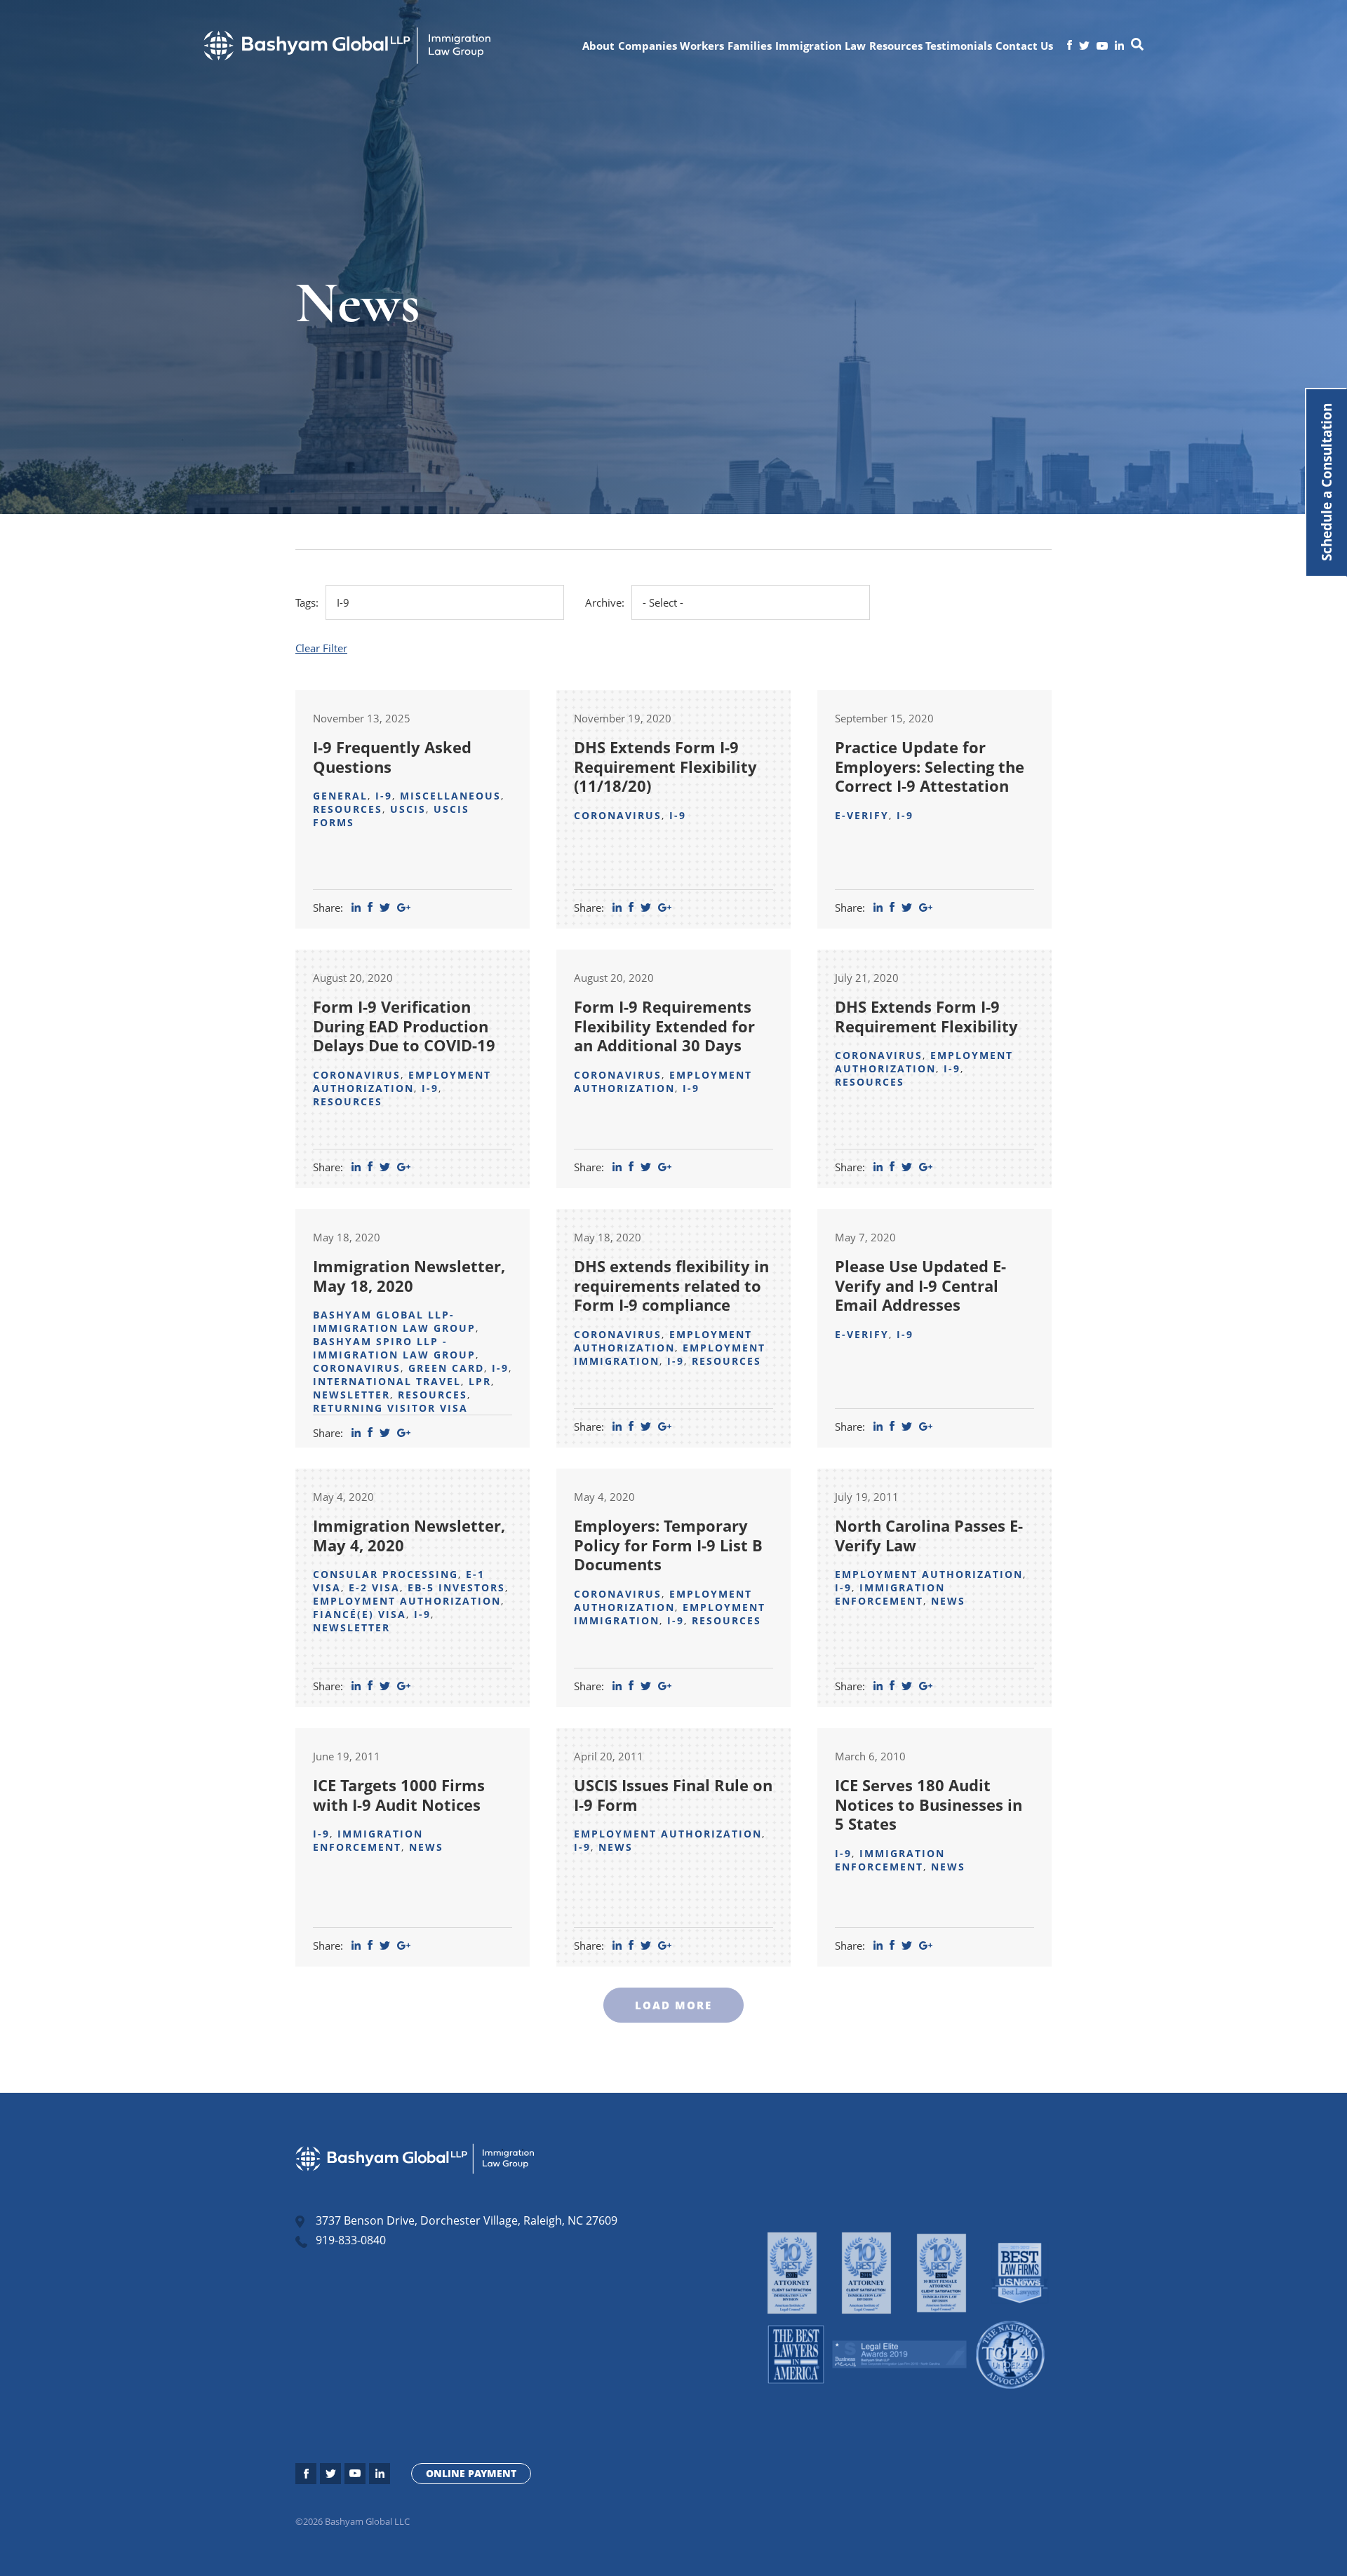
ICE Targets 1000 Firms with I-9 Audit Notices (399, 1795)
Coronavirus (618, 815)
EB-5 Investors (456, 1587)
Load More (673, 2005)
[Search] (1137, 46)
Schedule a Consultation (1326, 483)
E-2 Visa (374, 1587)
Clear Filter (321, 648)
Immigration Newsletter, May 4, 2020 (409, 1535)
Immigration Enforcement (890, 1594)
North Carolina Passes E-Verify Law (929, 1535)
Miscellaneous (450, 796)
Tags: (307, 602)
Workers (702, 46)
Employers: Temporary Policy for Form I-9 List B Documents (668, 1545)
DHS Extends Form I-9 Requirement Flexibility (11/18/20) (665, 766)
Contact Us (1024, 46)
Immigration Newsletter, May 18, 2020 (409, 1276)
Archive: (605, 602)
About (598, 46)
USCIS (408, 809)
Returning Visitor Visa (390, 1408)
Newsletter (351, 1395)
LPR (480, 1381)
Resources (896, 46)
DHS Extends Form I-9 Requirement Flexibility (926, 1016)
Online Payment (471, 2473)
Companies (648, 46)
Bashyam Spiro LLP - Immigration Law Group (394, 1348)
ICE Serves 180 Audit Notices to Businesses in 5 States (929, 1804)
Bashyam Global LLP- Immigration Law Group (394, 1321)
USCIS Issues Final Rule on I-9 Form (673, 1795)
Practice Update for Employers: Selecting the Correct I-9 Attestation (930, 766)
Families (750, 46)
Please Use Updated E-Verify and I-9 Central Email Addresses (920, 1285)
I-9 (384, 796)
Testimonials (959, 46)
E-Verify (862, 815)
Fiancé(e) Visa (360, 1614)
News (948, 1601)
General (340, 796)
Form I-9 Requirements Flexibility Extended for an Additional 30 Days (664, 1026)
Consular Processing (386, 1574)
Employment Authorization (402, 1081)
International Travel (387, 1381)
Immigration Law (820, 46)
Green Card (446, 1368)
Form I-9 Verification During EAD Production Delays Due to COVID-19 (404, 1026)
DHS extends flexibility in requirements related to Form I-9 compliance (671, 1285)
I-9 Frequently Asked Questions (392, 757)
